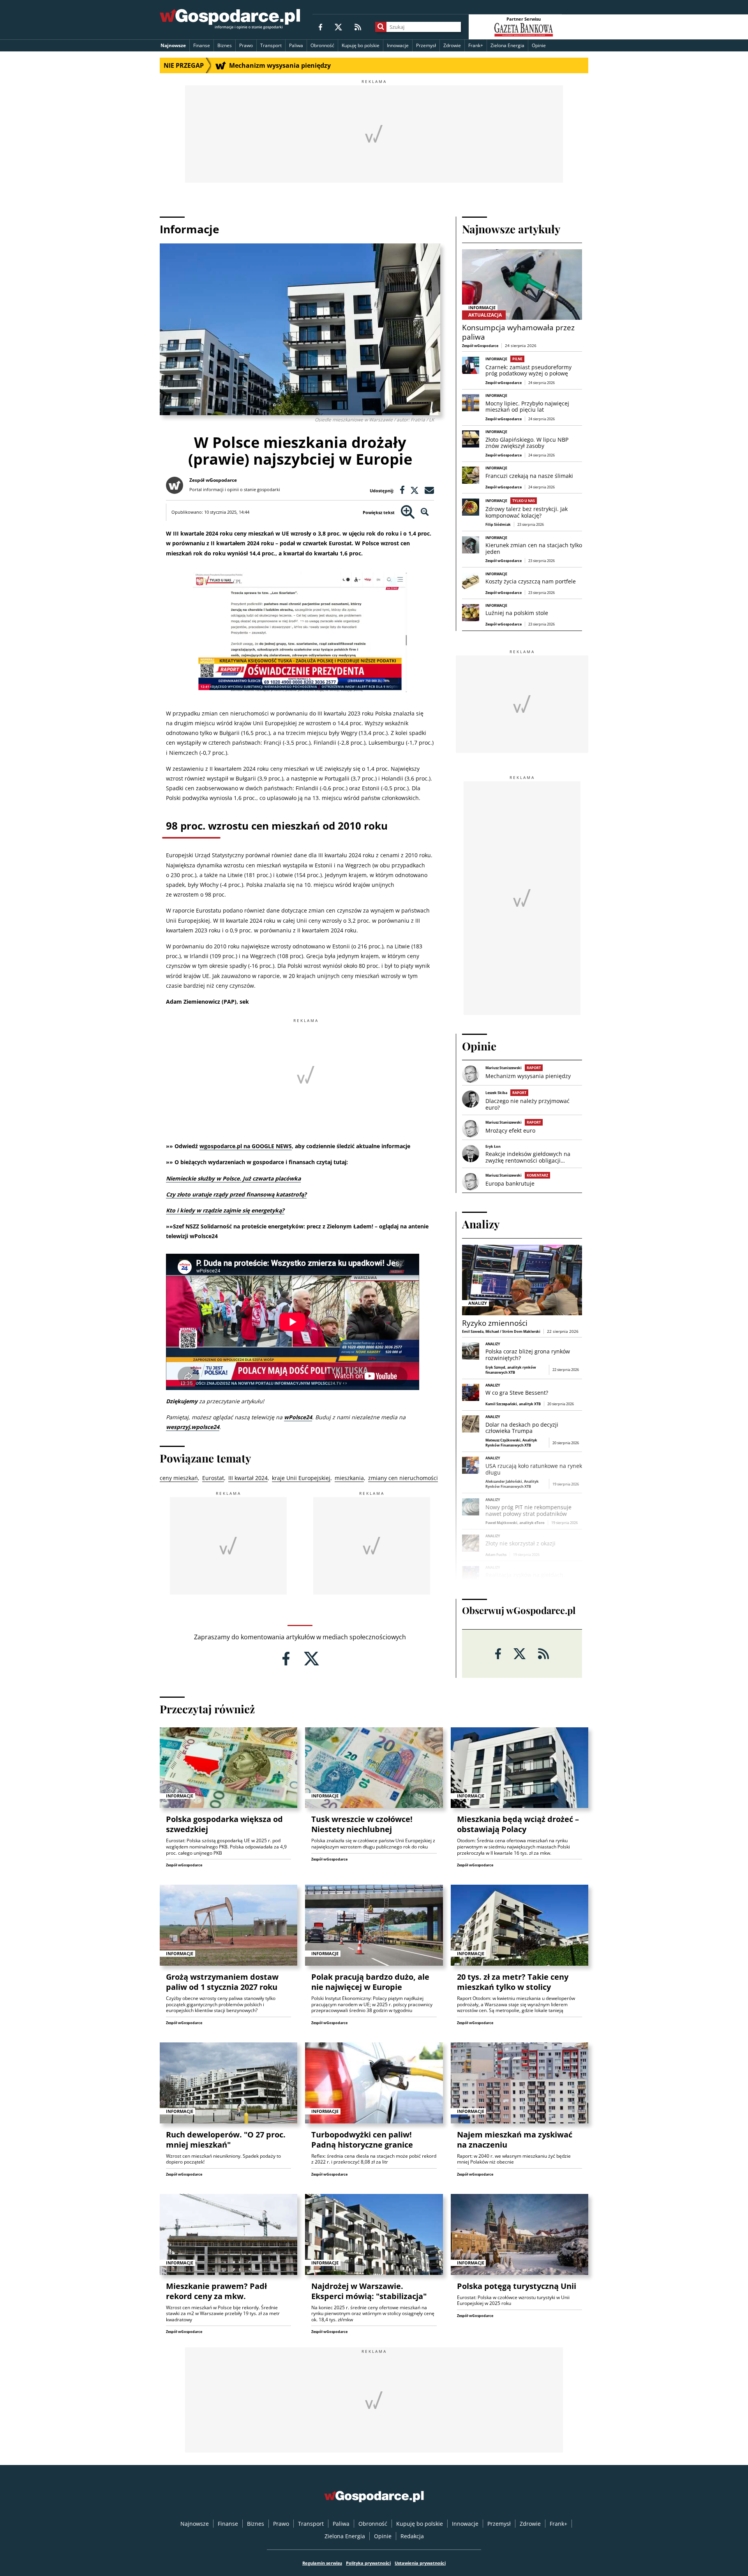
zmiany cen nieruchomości (403, 1478)
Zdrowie (452, 45)
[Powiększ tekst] (408, 512)
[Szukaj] (381, 27)
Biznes (225, 45)
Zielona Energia (507, 45)
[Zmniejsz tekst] (425, 512)
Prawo (246, 45)
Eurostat (213, 1478)
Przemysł (426, 45)
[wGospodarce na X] (338, 27)
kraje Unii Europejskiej (301, 1478)
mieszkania (349, 1478)
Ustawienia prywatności (420, 2563)
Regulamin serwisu (322, 2563)
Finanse (202, 45)
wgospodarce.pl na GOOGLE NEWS (246, 1146)
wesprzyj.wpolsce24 (193, 1427)
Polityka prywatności (368, 2563)
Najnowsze (173, 45)
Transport (271, 45)
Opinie (539, 45)
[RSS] (358, 27)
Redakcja (412, 2536)
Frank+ (476, 45)
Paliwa (296, 45)
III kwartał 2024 (248, 1478)
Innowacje (398, 45)
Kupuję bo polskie (361, 45)
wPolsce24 (298, 1417)
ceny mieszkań (179, 1478)
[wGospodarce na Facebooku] (320, 27)
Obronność (322, 45)
